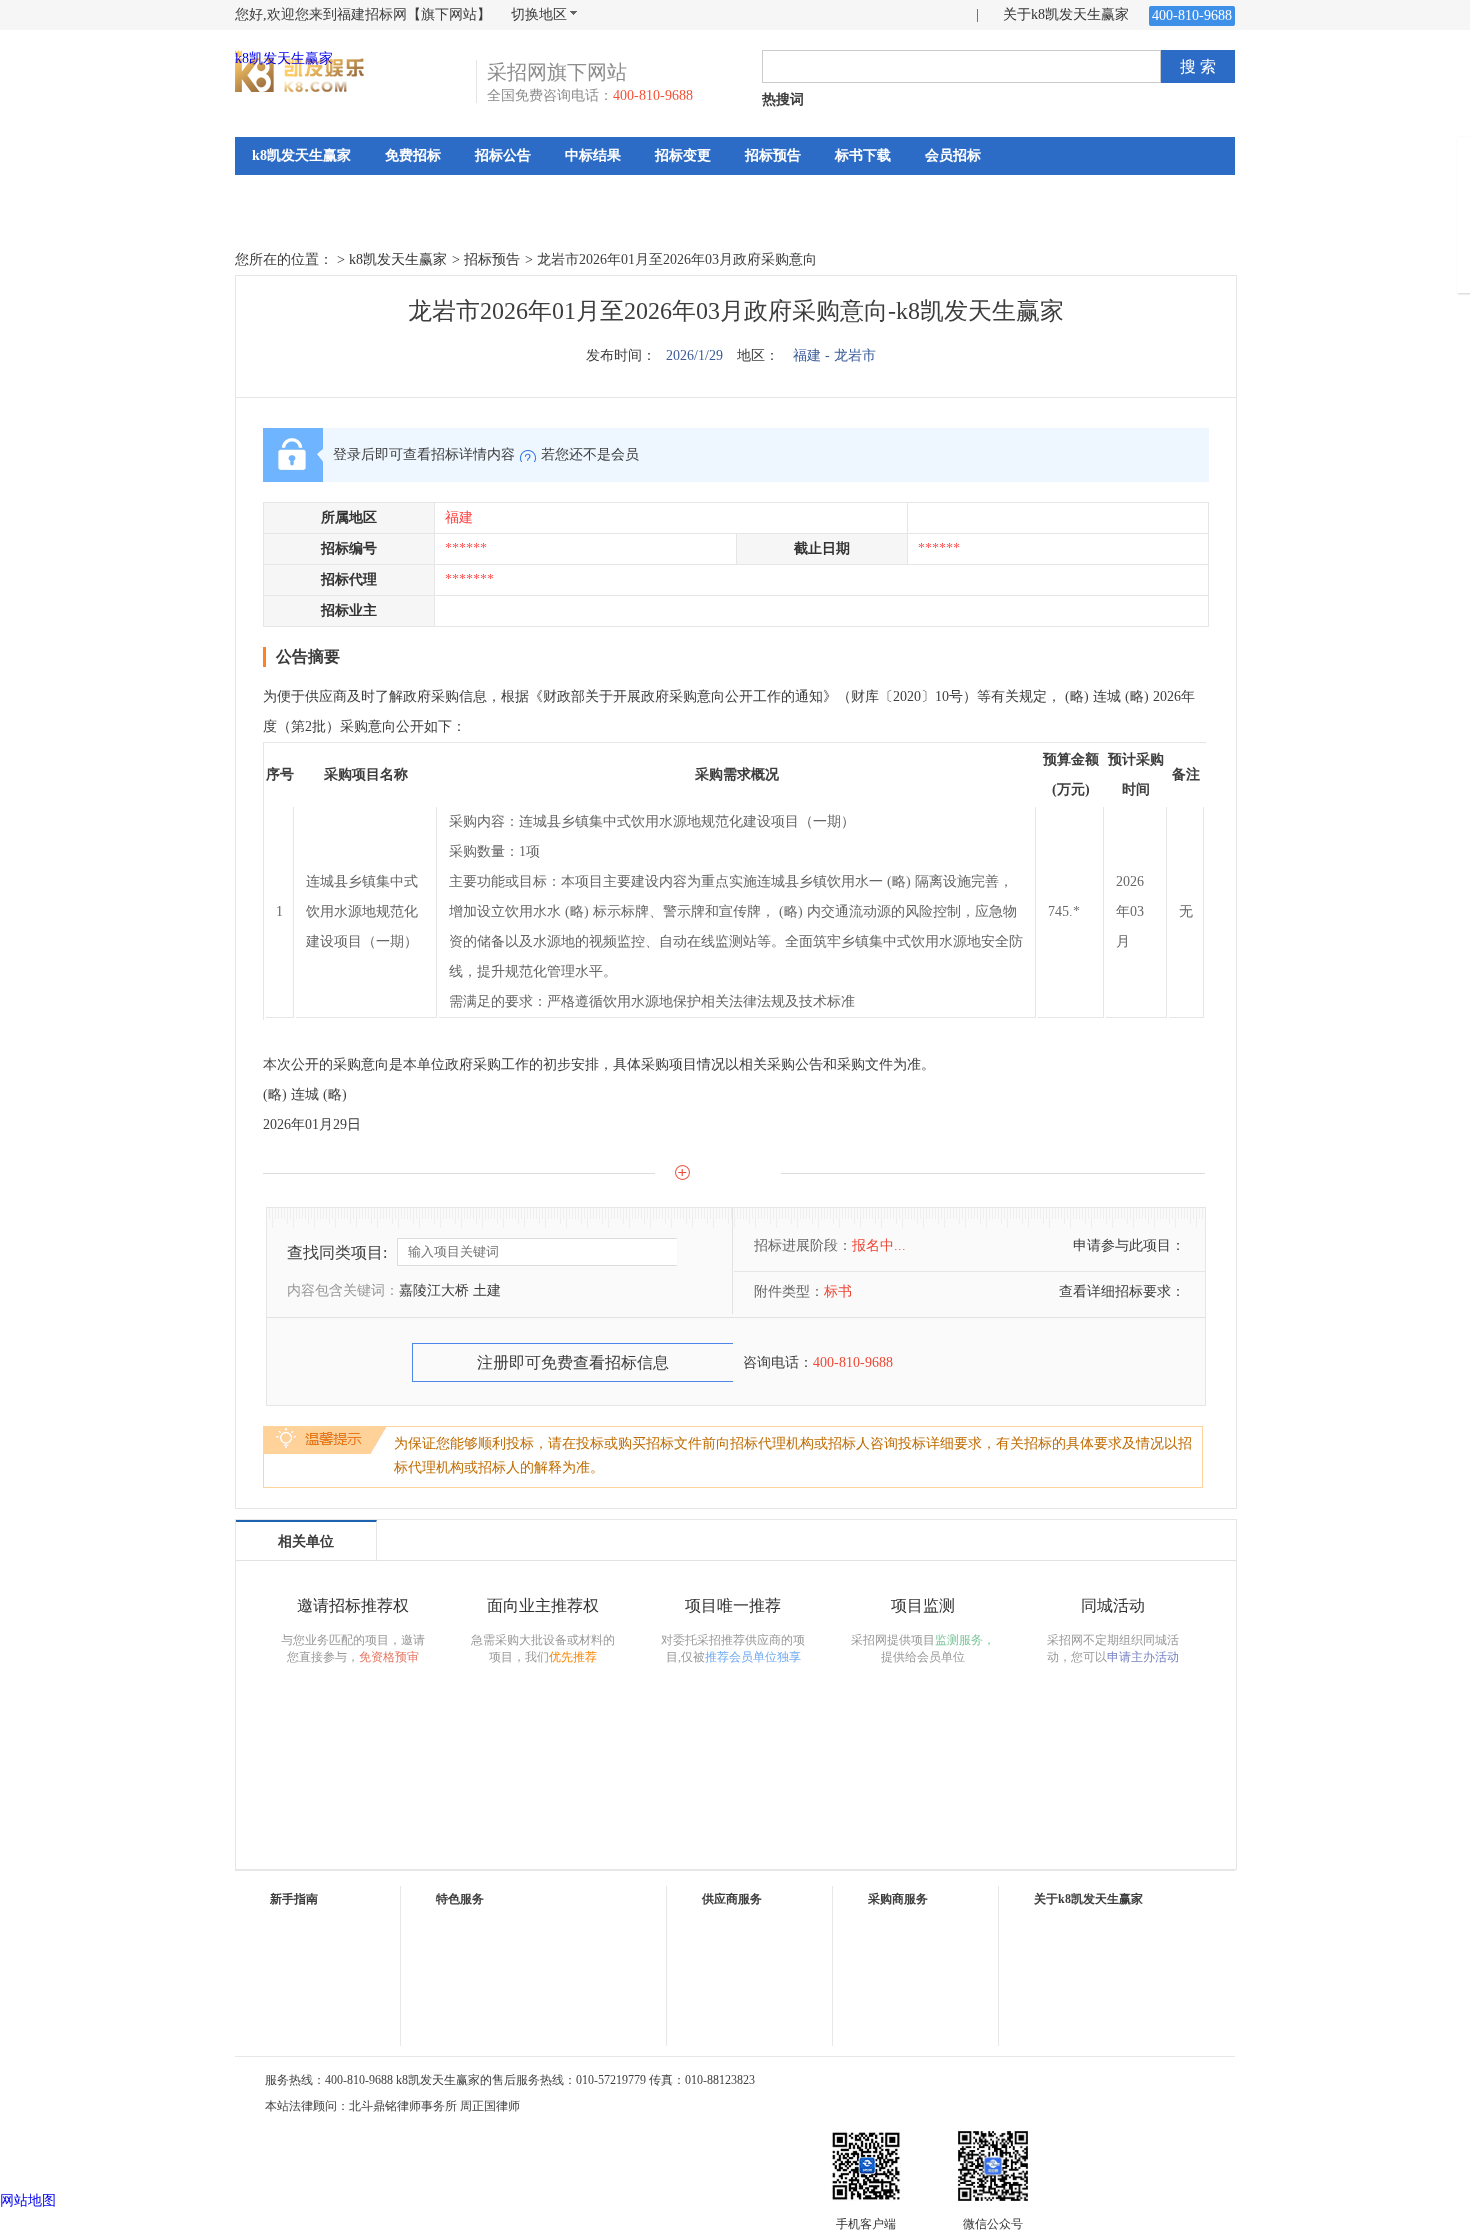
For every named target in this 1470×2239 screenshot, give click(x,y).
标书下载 (863, 155)
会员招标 (953, 155)
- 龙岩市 (850, 355)
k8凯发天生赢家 (284, 58)
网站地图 (28, 2200)
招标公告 (503, 155)
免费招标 (413, 155)
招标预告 (773, 155)
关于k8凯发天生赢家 (1066, 14)
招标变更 (683, 155)
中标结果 (593, 155)
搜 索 (1198, 66)
